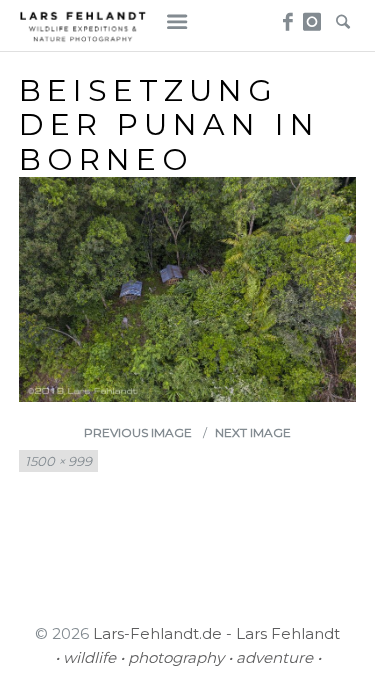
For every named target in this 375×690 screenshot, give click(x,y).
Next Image (253, 432)
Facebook (284, 16)
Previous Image (138, 432)
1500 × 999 (58, 461)
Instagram (313, 16)
